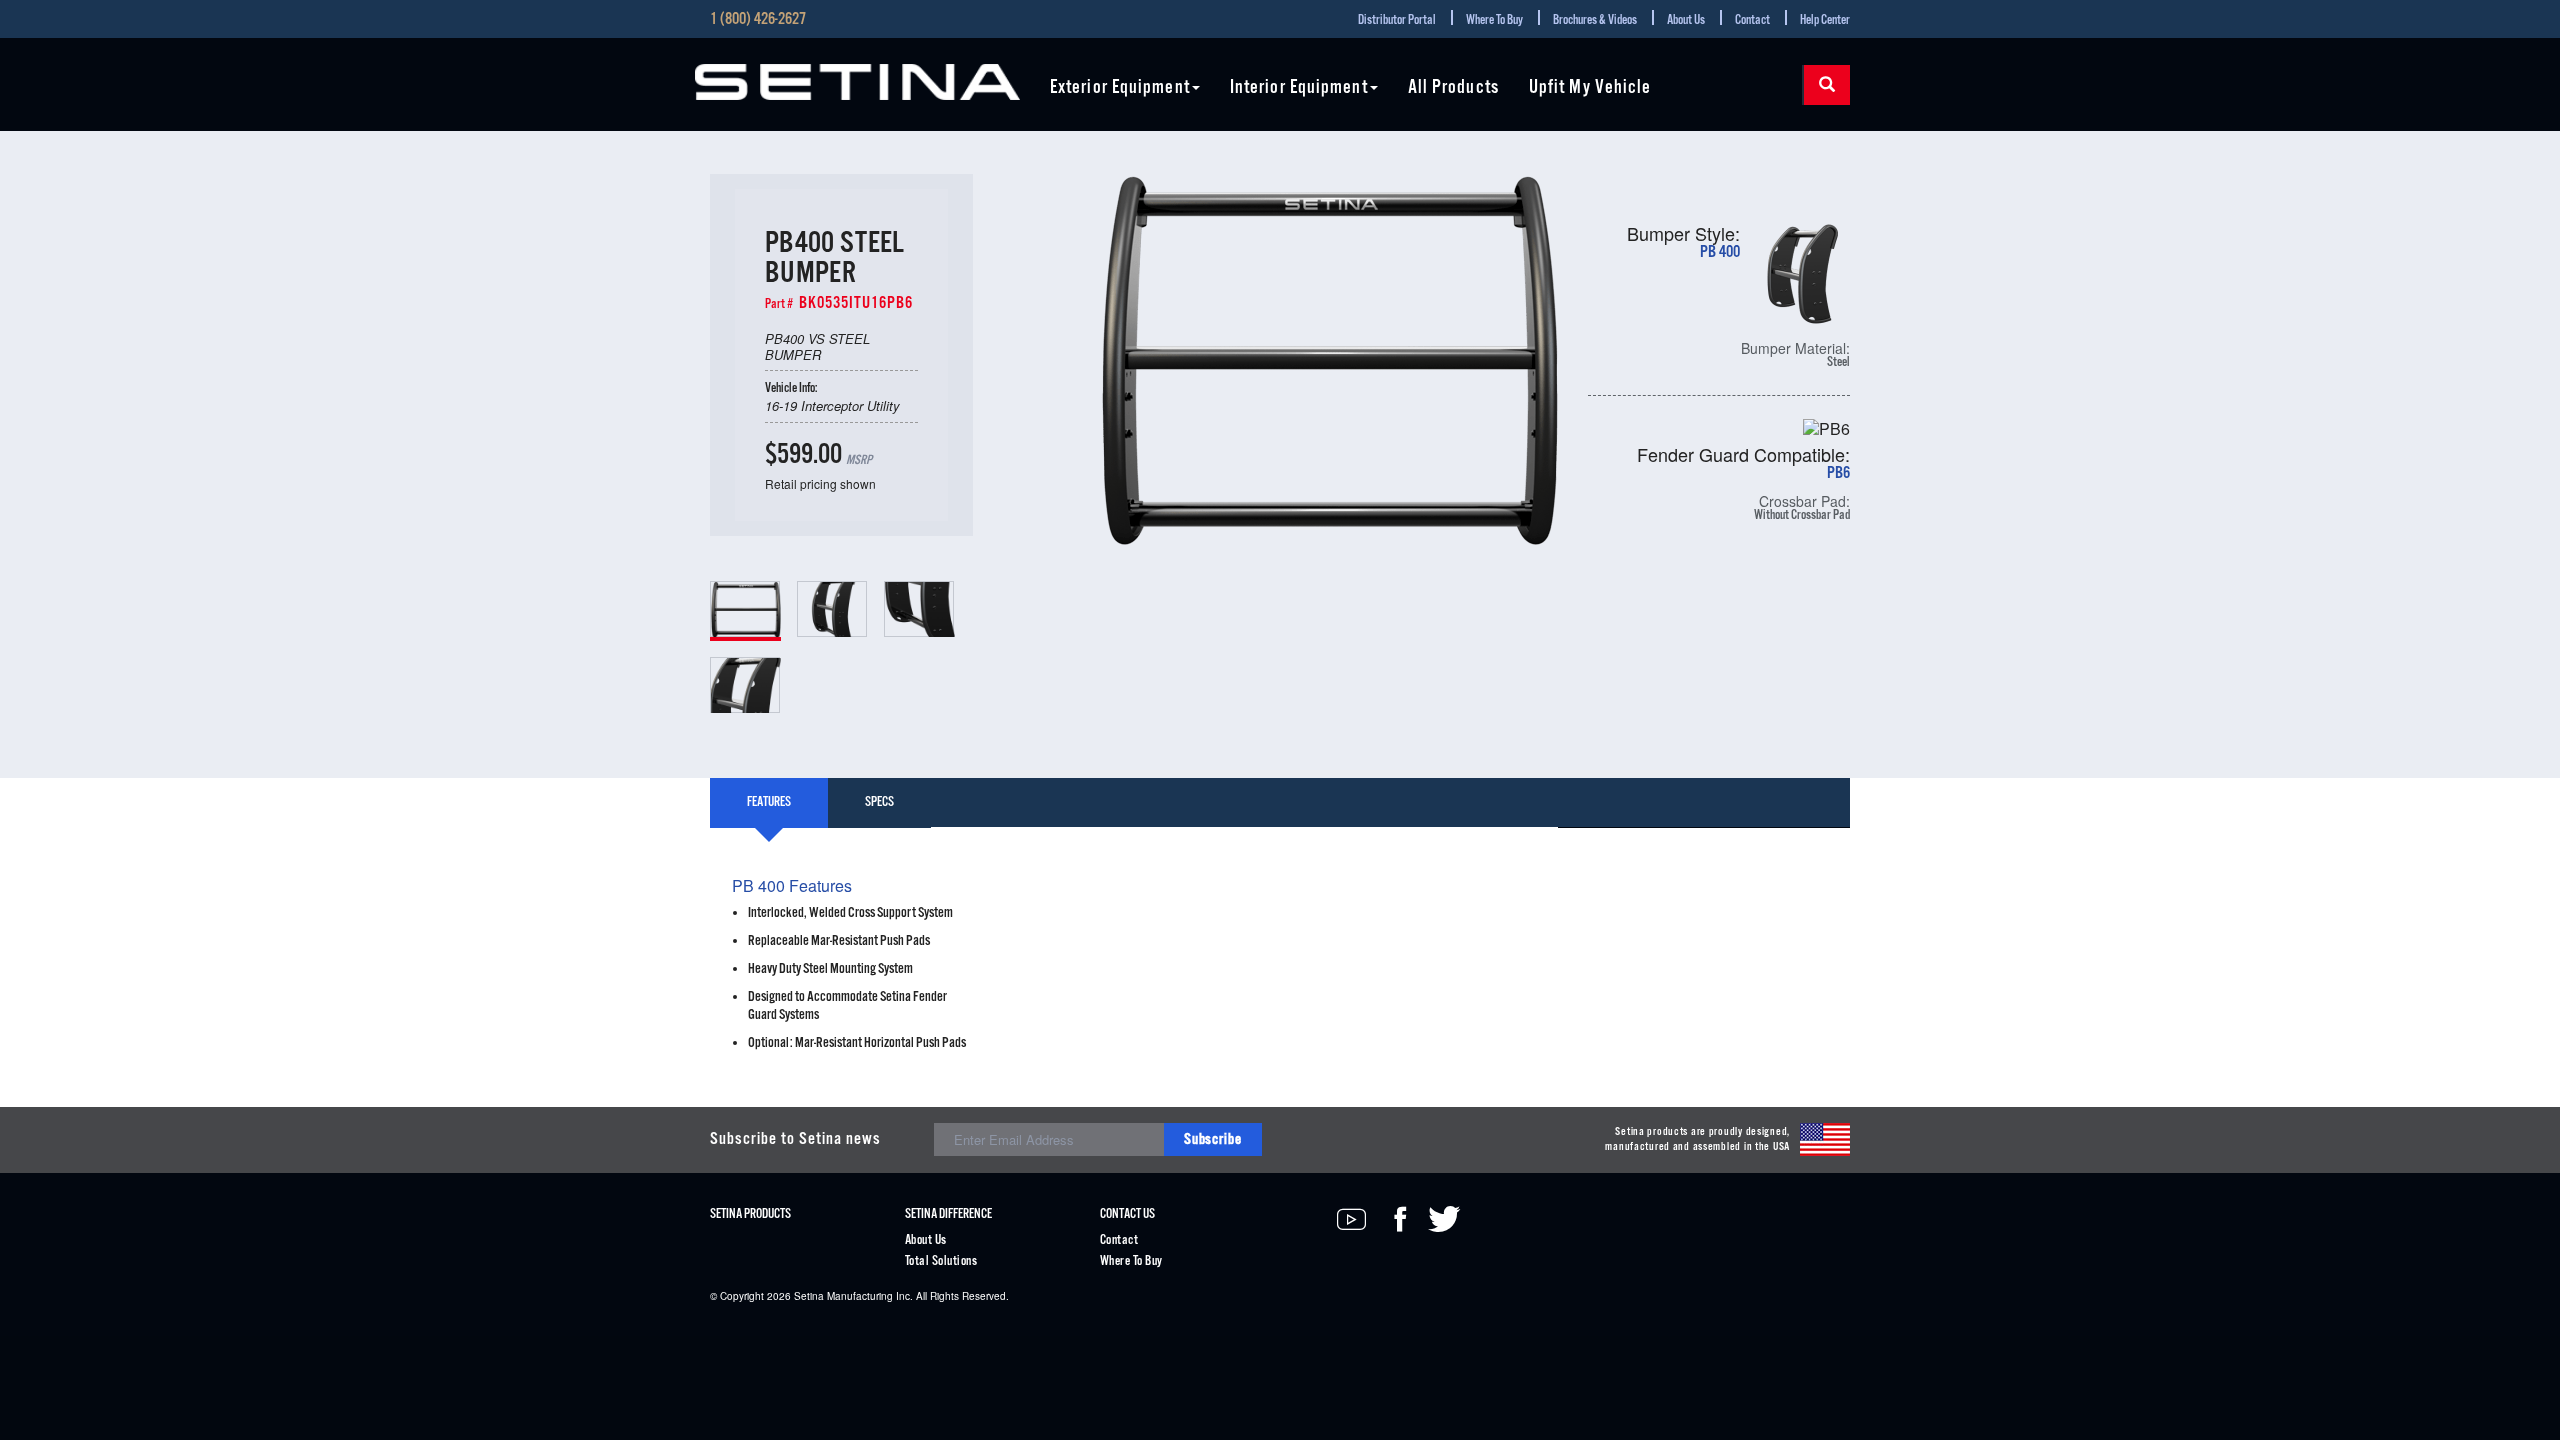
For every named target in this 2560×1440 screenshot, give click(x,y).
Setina (809, 1296)
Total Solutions (941, 1261)
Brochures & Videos (1595, 20)
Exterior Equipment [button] (1120, 88)
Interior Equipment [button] (1299, 88)
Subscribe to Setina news (795, 1139)
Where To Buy (1494, 20)
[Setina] (857, 82)
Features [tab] (769, 802)
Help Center (1825, 20)
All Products (1453, 88)
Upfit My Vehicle (1590, 88)
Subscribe (1213, 1139)
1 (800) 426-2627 (758, 20)
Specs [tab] (879, 802)
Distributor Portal (1397, 20)
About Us (1686, 20)
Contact (1752, 20)
